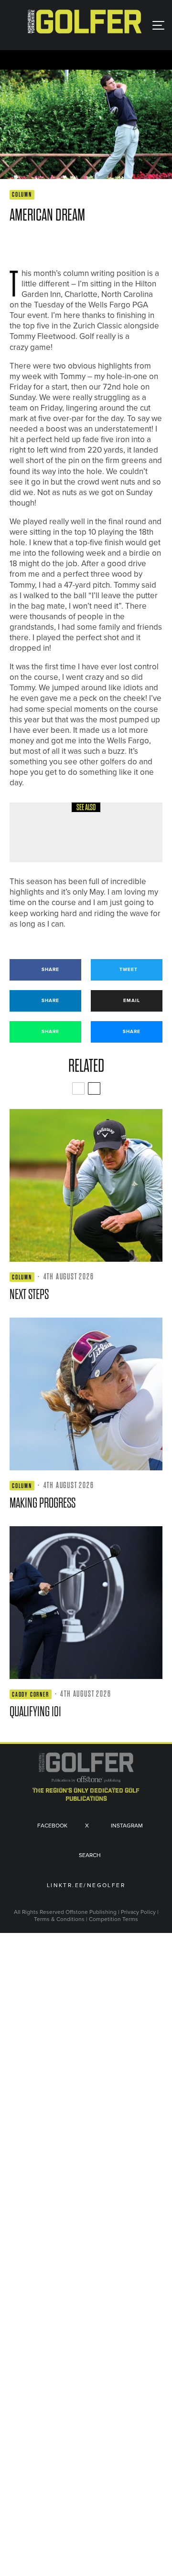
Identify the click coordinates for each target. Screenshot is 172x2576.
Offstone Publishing (91, 1912)
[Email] (83, 243)
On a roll (79, 839)
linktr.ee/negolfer (86, 1886)
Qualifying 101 (35, 1712)
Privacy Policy (138, 1912)
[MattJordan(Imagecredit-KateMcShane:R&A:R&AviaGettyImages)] (86, 1603)
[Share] (14, 243)
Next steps (29, 1294)
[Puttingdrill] (36, 832)
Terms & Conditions (60, 1919)
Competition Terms (113, 1919)
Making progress (43, 1503)
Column (22, 195)
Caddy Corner (31, 1694)
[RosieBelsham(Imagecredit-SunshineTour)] (86, 1394)
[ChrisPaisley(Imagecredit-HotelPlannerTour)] (86, 1185)
